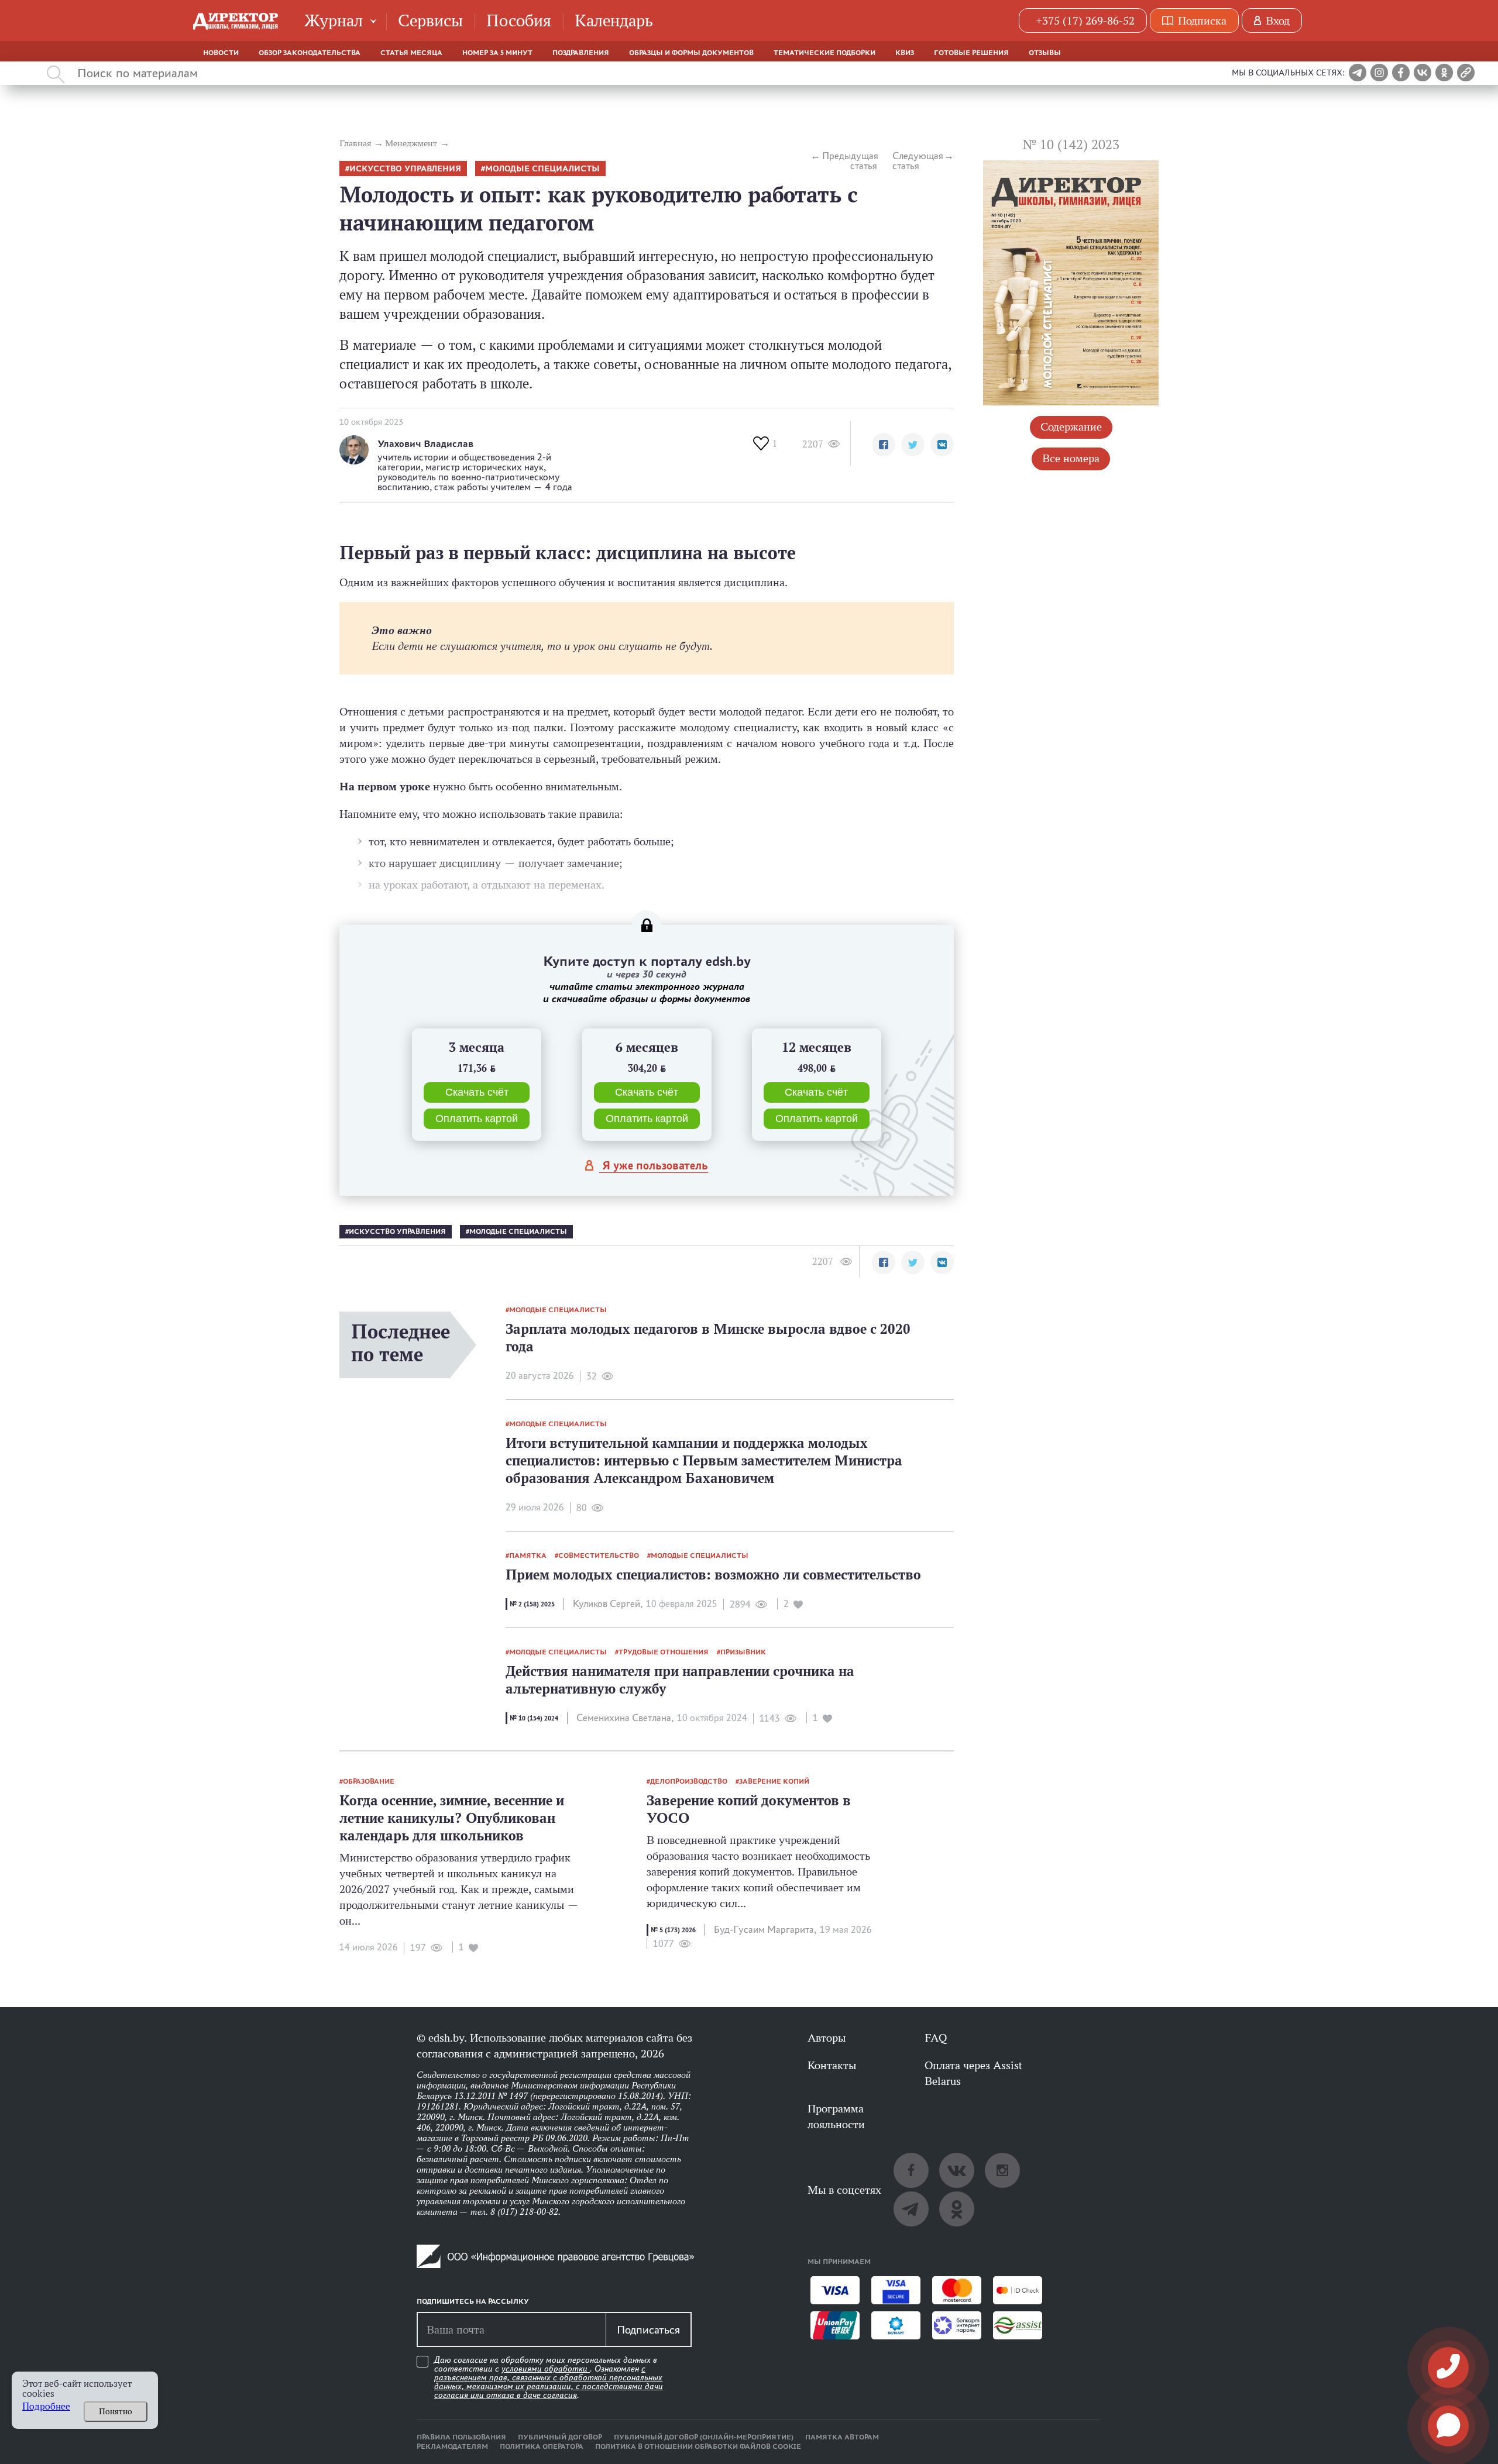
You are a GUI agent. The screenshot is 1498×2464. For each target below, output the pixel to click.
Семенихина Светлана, (625, 1718)
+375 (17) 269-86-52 (1085, 20)
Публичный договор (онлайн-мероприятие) (704, 2437)
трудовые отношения (664, 1652)
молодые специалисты (542, 169)
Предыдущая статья (850, 161)
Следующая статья (918, 161)
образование (369, 1781)
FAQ (936, 2038)
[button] (884, 445)
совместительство (599, 1556)
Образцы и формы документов (691, 53)
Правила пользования (461, 2437)
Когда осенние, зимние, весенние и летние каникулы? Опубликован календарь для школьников (452, 1818)
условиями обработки (546, 2369)
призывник (743, 1652)
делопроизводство (689, 1781)
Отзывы (1045, 53)
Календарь (614, 20)
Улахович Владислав (425, 444)
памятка (528, 1556)
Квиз (905, 53)
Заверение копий (774, 1781)
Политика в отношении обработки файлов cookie (698, 2446)
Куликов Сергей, (608, 1604)
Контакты (832, 2065)
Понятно (116, 2411)
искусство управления (405, 169)
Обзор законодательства (310, 53)
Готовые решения (971, 53)
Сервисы (430, 20)
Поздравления (581, 53)
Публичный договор (560, 2437)
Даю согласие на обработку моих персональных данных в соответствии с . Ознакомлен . (549, 2378)
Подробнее (46, 2406)
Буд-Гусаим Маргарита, (765, 1930)
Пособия (519, 20)
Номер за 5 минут (497, 53)
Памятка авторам (842, 2437)
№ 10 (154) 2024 (534, 1718)
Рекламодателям (452, 2446)
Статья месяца (411, 53)
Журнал (334, 20)
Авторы (827, 2038)
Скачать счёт (477, 1092)
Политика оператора (542, 2446)
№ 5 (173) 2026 (673, 1930)
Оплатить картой (477, 1119)
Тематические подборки (824, 53)
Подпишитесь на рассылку (473, 2301)
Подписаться (648, 2329)
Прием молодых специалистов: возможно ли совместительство (713, 1575)
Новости (221, 53)
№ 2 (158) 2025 (532, 1604)
